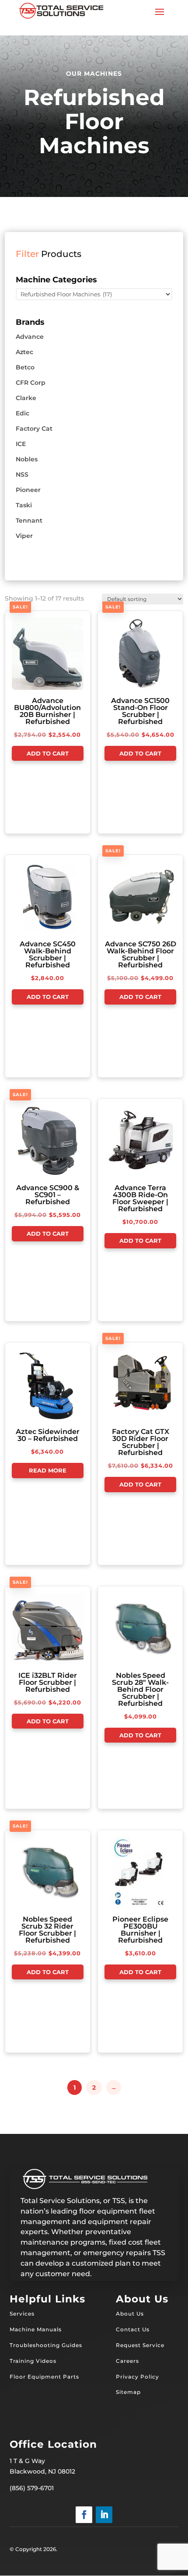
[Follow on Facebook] (84, 2515)
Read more (48, 1470)
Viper (24, 536)
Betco (25, 367)
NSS (22, 474)
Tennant (29, 520)
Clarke (26, 398)
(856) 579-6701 (32, 2488)
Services (22, 2314)
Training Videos (33, 2361)
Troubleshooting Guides (46, 2345)
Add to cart (48, 753)
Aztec (24, 352)
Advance (30, 337)
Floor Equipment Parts (44, 2377)
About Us (130, 2314)
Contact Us (133, 2329)
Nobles (27, 459)
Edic (23, 413)
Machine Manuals (36, 2329)
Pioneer (28, 490)
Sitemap (128, 2392)
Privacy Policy (138, 2377)
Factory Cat (34, 429)
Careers (127, 2361)
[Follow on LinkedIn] (104, 2515)
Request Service (140, 2345)
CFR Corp (31, 383)
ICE (21, 444)
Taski (24, 505)
